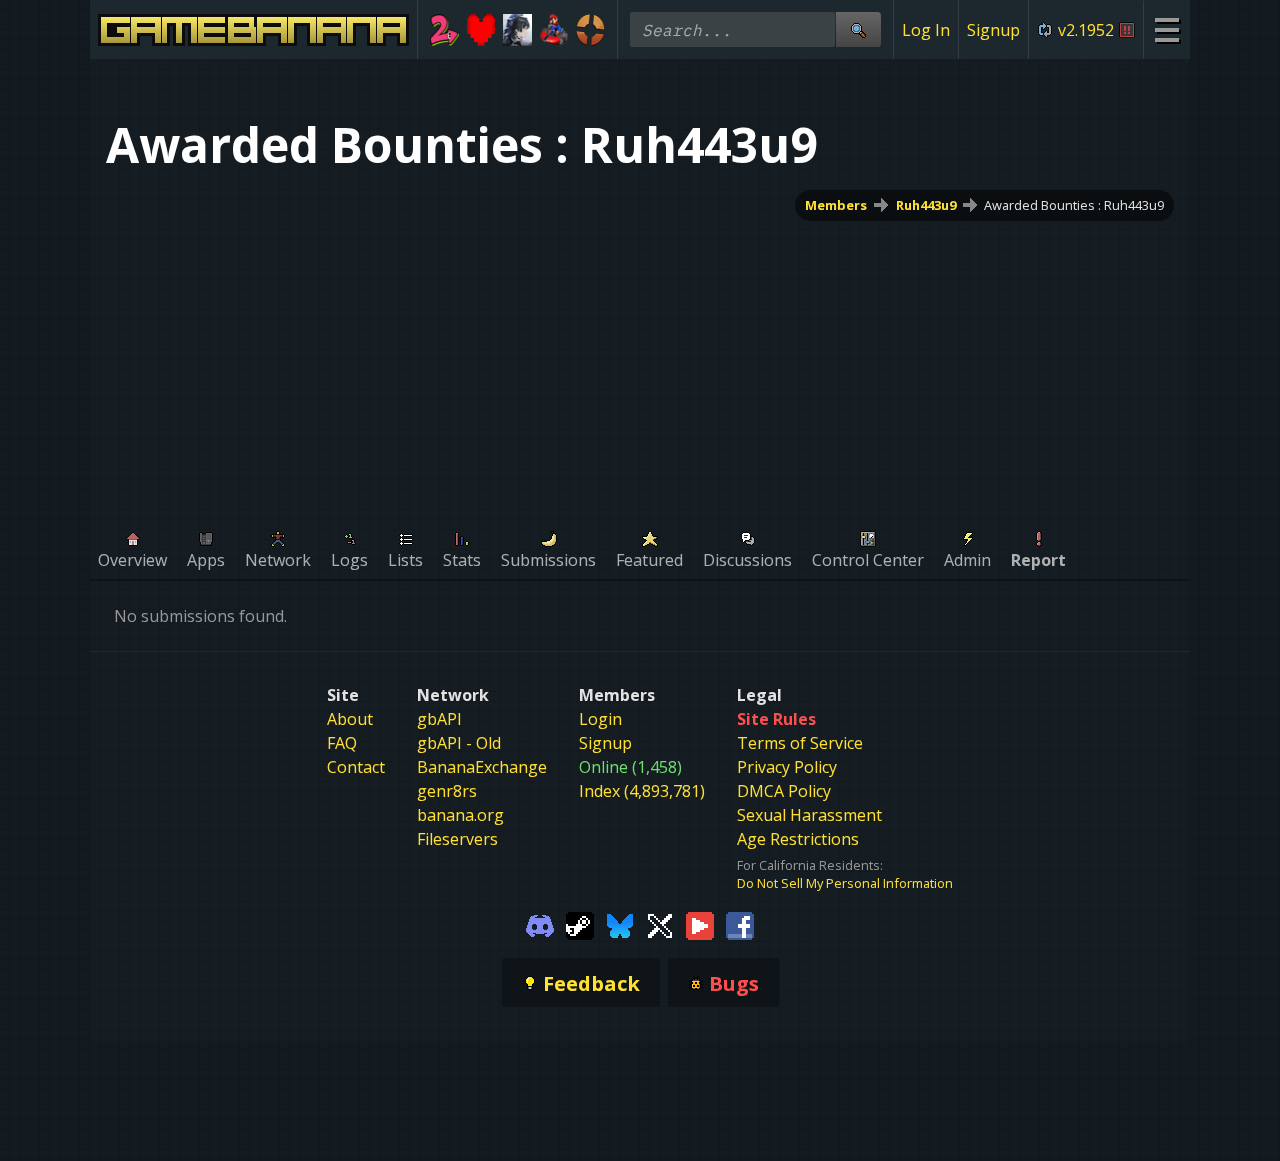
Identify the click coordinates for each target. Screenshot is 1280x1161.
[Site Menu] (1166, 29)
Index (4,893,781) (642, 791)
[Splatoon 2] (444, 30)
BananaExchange (482, 767)
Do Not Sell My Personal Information (845, 883)
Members (836, 205)
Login (600, 719)
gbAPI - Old (459, 743)
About (350, 719)
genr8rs (447, 791)
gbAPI (439, 719)
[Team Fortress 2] (590, 30)
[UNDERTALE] (481, 30)
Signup (993, 30)
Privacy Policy (787, 767)
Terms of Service (800, 743)
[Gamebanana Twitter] (660, 924)
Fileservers (457, 839)
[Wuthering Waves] (517, 30)
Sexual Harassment (809, 815)
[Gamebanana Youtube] (700, 924)
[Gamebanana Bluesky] (620, 924)
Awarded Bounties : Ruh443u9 (1074, 205)
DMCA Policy (784, 791)
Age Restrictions (798, 839)
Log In (926, 30)
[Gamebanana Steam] (580, 924)
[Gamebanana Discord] (540, 924)
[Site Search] (858, 29)
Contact (356, 767)
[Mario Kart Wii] (554, 30)
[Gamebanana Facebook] (740, 924)
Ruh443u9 (926, 205)
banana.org (460, 815)
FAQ (342, 743)
